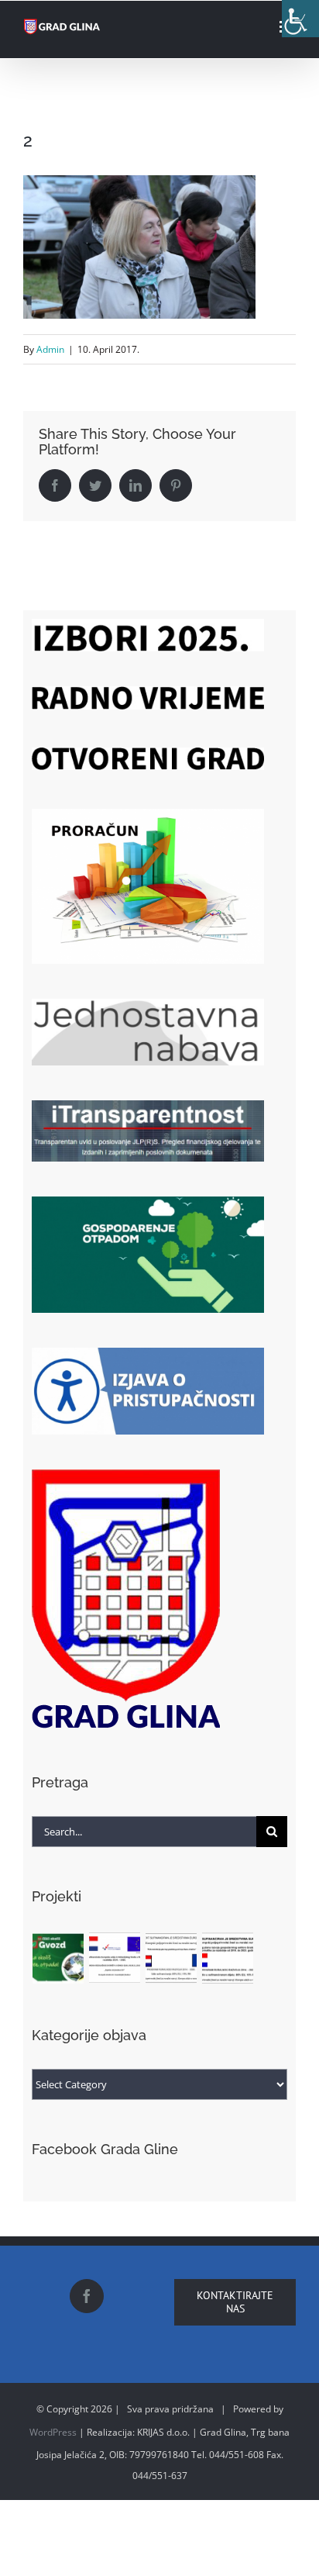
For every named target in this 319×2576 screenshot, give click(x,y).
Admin (50, 349)
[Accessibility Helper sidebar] (300, 19)
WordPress (53, 2432)
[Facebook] (87, 2296)
